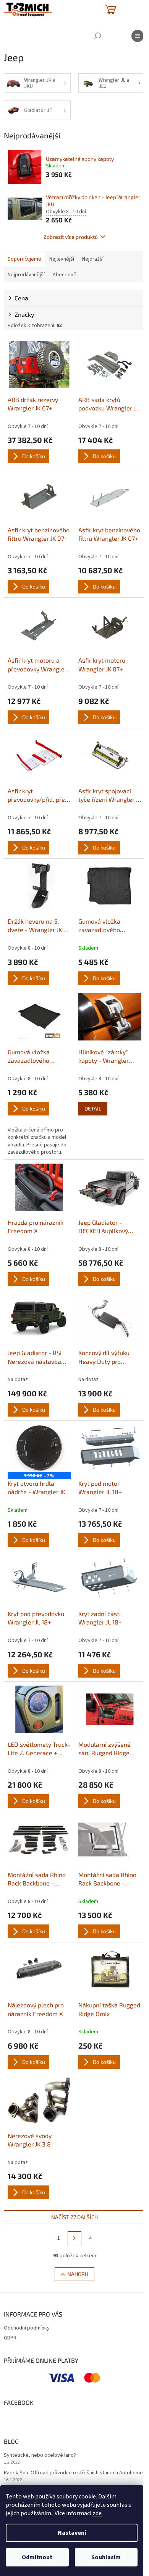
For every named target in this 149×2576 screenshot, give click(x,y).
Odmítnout (37, 2557)
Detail (93, 1108)
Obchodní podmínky (27, 2328)
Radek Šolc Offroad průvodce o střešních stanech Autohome (73, 2473)
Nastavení (72, 2533)
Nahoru (78, 2274)
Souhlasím (106, 2557)
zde (97, 2513)
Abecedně (65, 275)
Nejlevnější (62, 259)
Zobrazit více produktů (71, 237)
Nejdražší (93, 259)
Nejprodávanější (26, 275)
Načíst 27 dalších (74, 2217)
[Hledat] (97, 36)
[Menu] (138, 36)
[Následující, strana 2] (74, 2238)
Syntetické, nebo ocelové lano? (40, 2455)
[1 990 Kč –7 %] (39, 1448)
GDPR (10, 2338)
